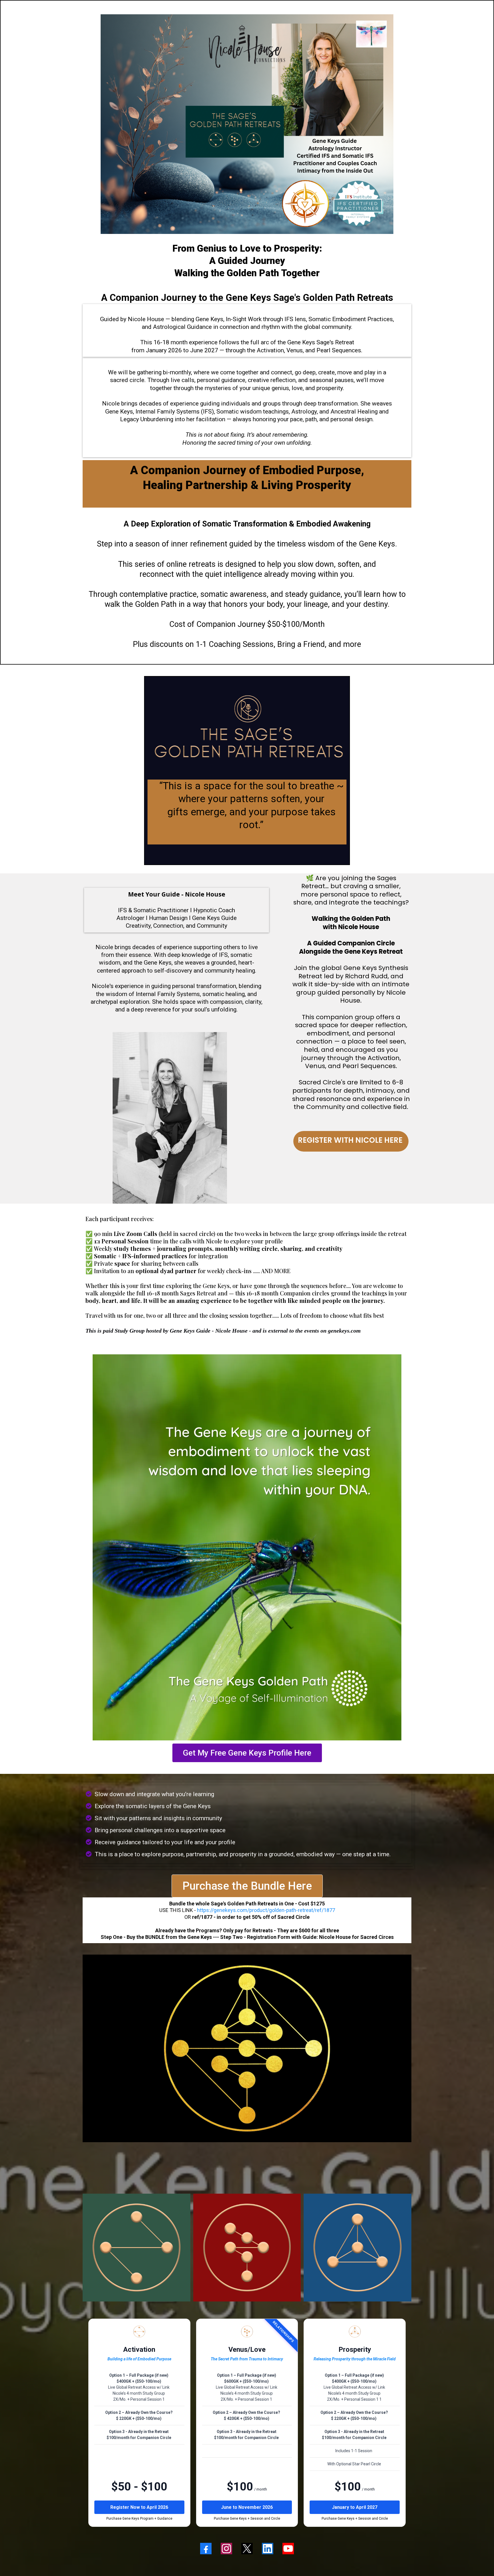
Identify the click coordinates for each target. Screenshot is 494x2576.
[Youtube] (288, 2549)
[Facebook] (206, 2549)
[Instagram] (226, 2549)
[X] (247, 2549)
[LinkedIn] (268, 2549)
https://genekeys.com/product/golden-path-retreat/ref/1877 (266, 1910)
